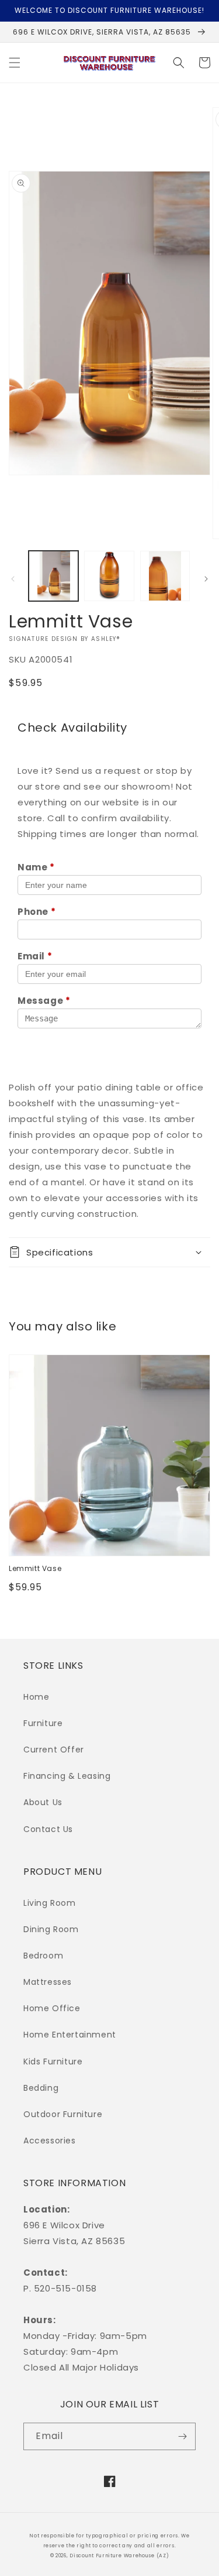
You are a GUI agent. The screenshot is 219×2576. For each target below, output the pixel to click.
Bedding (41, 2088)
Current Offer (54, 1750)
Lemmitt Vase (35, 1569)
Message (44, 1001)
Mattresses (48, 1982)
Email (35, 956)
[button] (15, 63)
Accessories (50, 2141)
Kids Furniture (53, 2062)
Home (36, 1697)
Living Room (50, 1903)
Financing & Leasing (67, 1776)
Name (36, 867)
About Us (43, 1802)
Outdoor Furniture (63, 2114)
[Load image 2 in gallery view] (109, 576)
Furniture (43, 1723)
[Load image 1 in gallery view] (53, 576)
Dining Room (51, 1929)
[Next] (206, 579)
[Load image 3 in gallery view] (165, 576)
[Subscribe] (182, 2436)
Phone (36, 912)
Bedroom (43, 1956)
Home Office (52, 2008)
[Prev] (13, 579)
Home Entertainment (70, 2035)
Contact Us (48, 1829)
